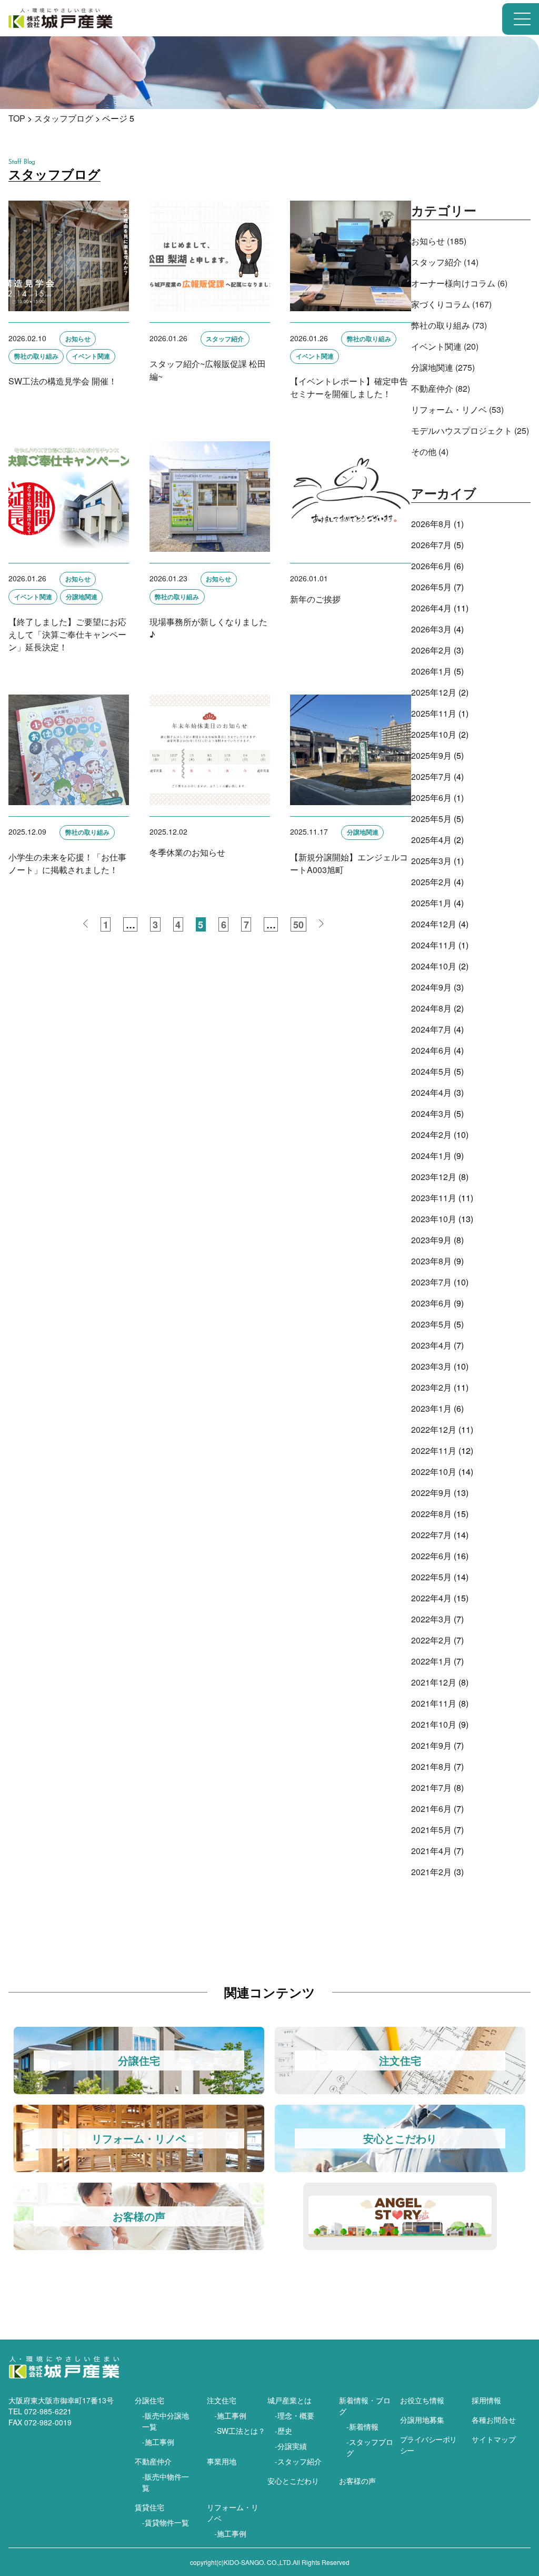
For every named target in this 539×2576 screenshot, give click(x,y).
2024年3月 (431, 1113)
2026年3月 (431, 629)
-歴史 (283, 2431)
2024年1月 (431, 1156)
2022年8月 (431, 1514)
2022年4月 (431, 1598)
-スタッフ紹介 (298, 2461)
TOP (17, 118)
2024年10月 (434, 966)
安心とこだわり (293, 2481)
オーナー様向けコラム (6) (459, 283)
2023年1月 (431, 1408)
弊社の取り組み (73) (449, 325)
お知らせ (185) (439, 241)
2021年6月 (431, 1809)
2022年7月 (431, 1535)
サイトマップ (494, 2439)
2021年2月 (431, 1872)
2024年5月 (431, 1071)
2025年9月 (431, 755)
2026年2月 (431, 650)
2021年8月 (431, 1766)
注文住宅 (222, 2400)
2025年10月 (434, 734)
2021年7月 (431, 1787)
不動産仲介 (153, 2461)
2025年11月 (434, 713)
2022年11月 (434, 1450)
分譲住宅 (149, 2400)
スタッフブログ (64, 118)
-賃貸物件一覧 (166, 2522)
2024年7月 (431, 1029)
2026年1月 (431, 671)
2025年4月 (431, 840)
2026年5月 (431, 587)
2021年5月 (431, 1830)
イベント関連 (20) (445, 346)
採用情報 (486, 2400)
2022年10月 (434, 1472)
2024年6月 (431, 1050)
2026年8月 (431, 524)
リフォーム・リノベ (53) (457, 409)
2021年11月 (434, 1703)
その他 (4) (430, 452)
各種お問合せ (494, 2420)
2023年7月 (431, 1282)
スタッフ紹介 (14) (445, 262)
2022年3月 (431, 1619)
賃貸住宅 (149, 2507)
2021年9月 (431, 1745)
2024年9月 (431, 987)
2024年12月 (434, 924)
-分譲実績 (291, 2446)
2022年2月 (431, 1640)
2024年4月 (431, 1092)
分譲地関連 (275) (443, 367)
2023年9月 (431, 1240)
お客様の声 (357, 2481)
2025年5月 (431, 819)
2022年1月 (431, 1661)
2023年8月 (431, 1261)
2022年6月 (431, 1556)
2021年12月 (434, 1682)
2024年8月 (431, 1008)
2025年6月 (431, 797)
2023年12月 (434, 1177)
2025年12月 (434, 692)
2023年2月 (431, 1387)
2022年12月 (434, 1429)
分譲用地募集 (422, 2420)
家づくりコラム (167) (451, 304)
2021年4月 (431, 1851)
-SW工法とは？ (240, 2431)
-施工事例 (158, 2442)
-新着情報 (362, 2426)
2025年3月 (431, 861)
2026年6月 (431, 566)
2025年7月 (431, 776)
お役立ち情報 (422, 2400)
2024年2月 (431, 1135)
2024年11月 (434, 945)
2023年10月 (434, 1219)
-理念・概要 (295, 2415)
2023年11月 (434, 1198)
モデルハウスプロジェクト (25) (470, 430)
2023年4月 (431, 1345)
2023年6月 (431, 1303)
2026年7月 (431, 545)
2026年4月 (431, 608)
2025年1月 (431, 903)
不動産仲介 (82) (441, 388)
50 (298, 925)
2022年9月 (431, 1493)
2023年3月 (431, 1366)
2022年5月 (431, 1577)
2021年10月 (434, 1724)
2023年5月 (431, 1324)
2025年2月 (431, 882)
